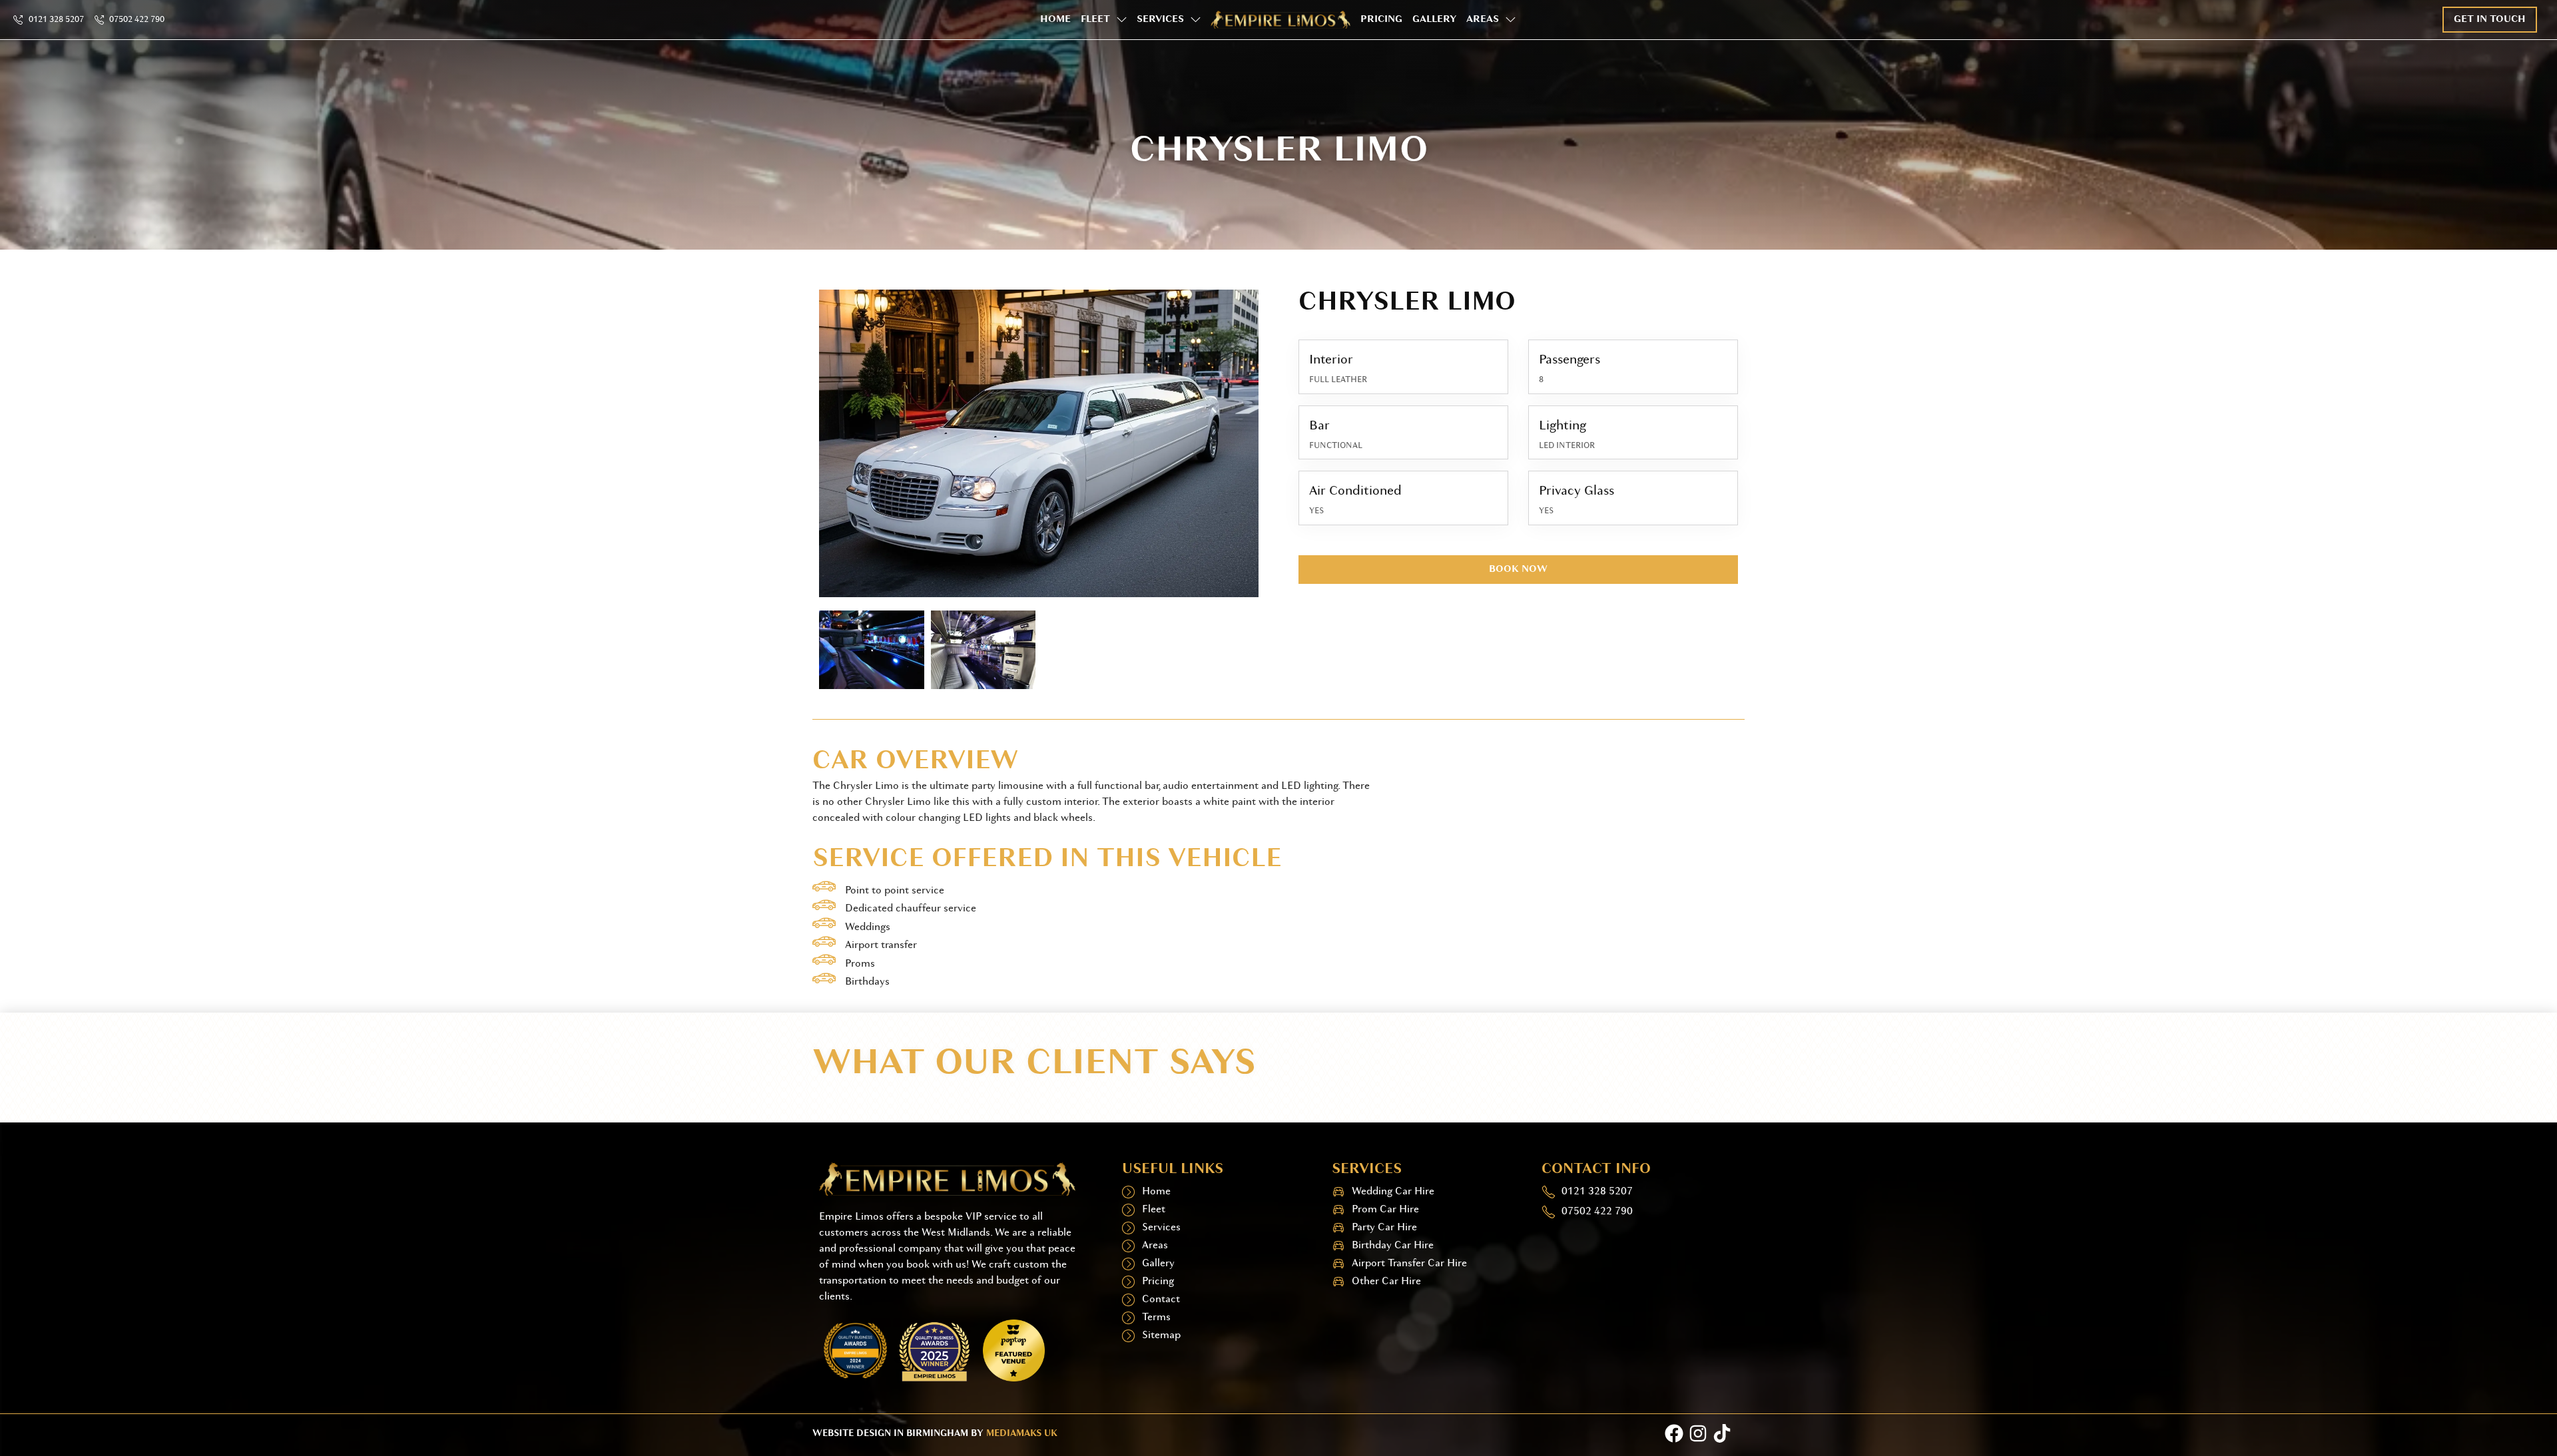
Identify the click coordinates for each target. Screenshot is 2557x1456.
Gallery (1434, 20)
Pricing (1381, 20)
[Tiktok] (1722, 1433)
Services (1160, 20)
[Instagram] (1698, 1433)
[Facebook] (1674, 1433)
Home (1055, 20)
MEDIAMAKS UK (1022, 1434)
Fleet (1095, 20)
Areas (1483, 20)
